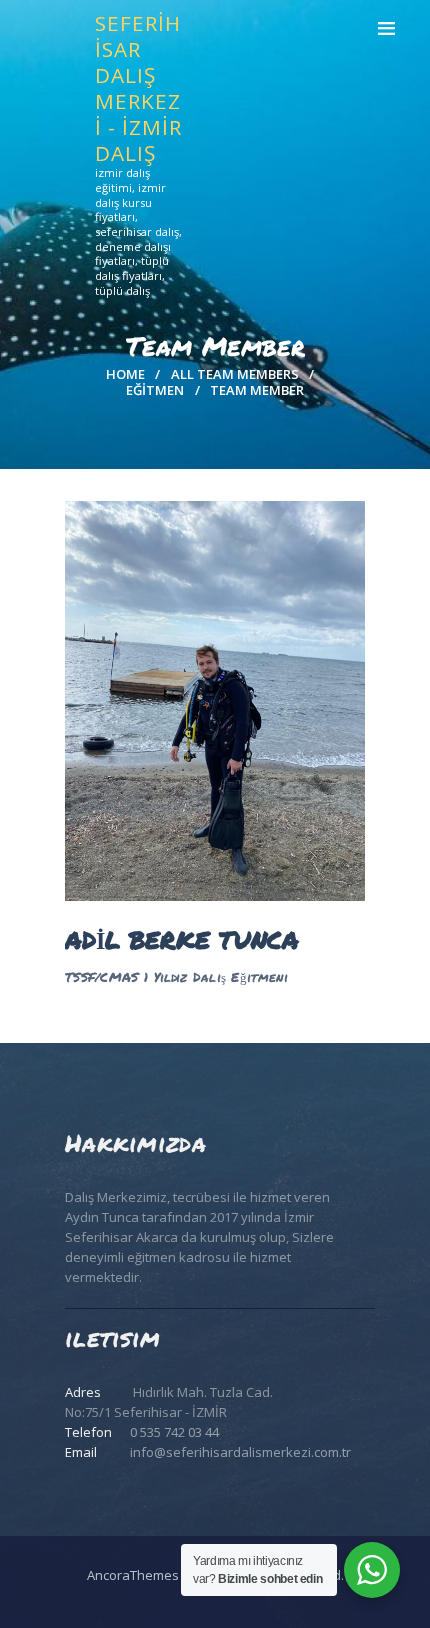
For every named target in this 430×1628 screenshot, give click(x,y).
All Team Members (235, 374)
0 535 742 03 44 (174, 1432)
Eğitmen (155, 390)
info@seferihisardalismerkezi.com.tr (240, 1452)
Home (125, 374)
